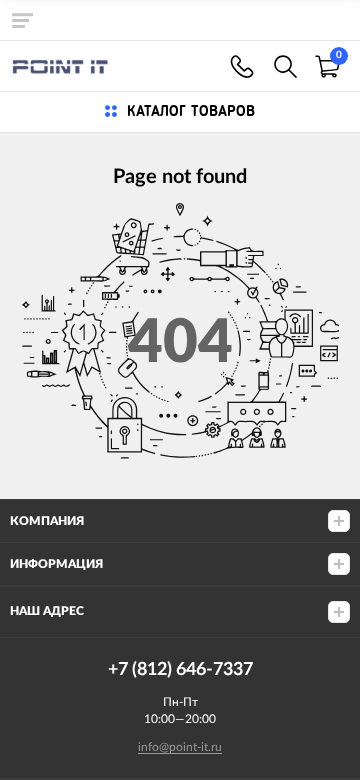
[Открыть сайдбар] (22, 20)
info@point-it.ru (180, 747)
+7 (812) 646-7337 (242, 66)
